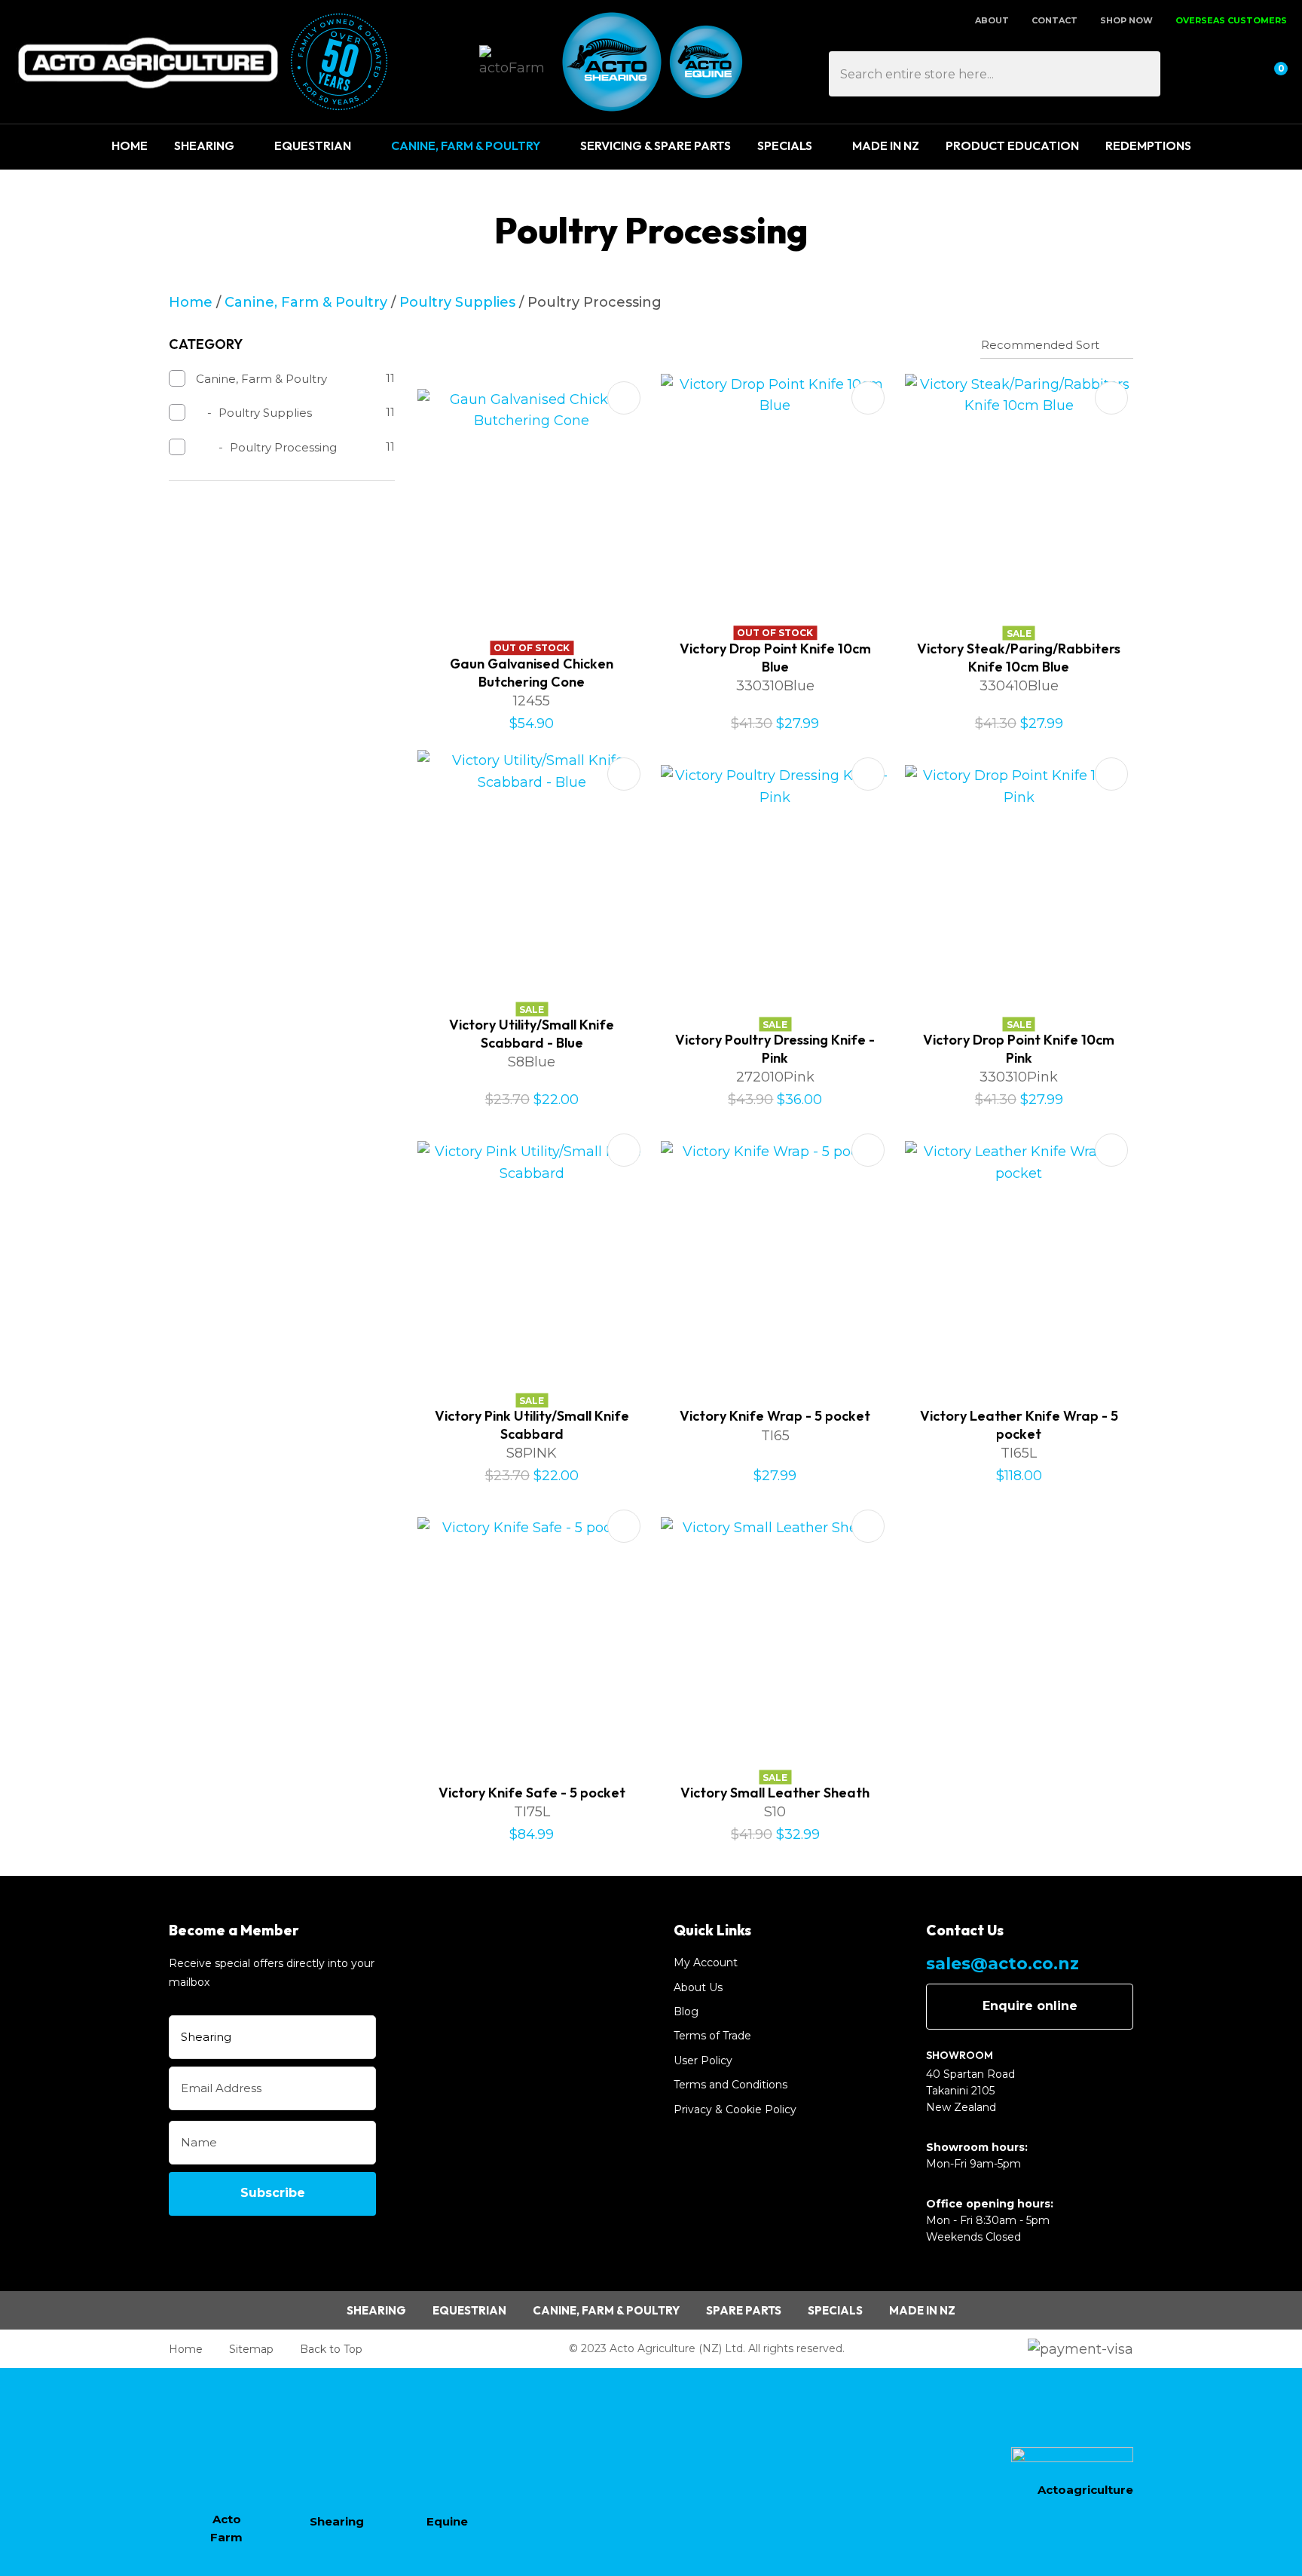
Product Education (1012, 145)
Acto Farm (226, 2528)
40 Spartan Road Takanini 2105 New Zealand (970, 2091)
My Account (706, 1963)
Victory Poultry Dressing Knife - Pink (775, 1048)
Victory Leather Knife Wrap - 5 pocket (1019, 1424)
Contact (1054, 20)
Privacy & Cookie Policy (735, 2109)
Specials (785, 145)
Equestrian (313, 145)
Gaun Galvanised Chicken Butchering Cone (532, 672)
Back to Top (331, 2349)
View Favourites (1235, 74)
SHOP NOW (1126, 20)
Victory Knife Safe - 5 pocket (532, 1793)
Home (130, 145)
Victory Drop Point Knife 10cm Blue (775, 657)
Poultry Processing (594, 302)
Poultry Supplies (457, 302)
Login (1200, 74)
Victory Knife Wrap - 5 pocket (775, 1416)
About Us (698, 1987)
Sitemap (251, 2349)
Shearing (204, 145)
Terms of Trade (712, 2036)
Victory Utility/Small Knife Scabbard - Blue (532, 1033)
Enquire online (1030, 2006)
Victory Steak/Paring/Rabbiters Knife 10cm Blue (1019, 657)
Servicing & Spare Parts (656, 145)
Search (1142, 74)
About (992, 20)
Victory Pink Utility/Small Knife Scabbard (532, 1424)
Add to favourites (624, 398)
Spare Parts (744, 2310)
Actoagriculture (1085, 2490)
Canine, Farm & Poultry (466, 145)
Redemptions (1148, 145)
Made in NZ (922, 2310)
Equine (447, 2521)
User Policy (703, 2060)
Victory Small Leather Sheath (775, 1793)
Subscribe (273, 2193)
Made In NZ (886, 145)
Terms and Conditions (730, 2085)
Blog (686, 2012)
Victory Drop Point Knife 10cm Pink (1019, 1048)
